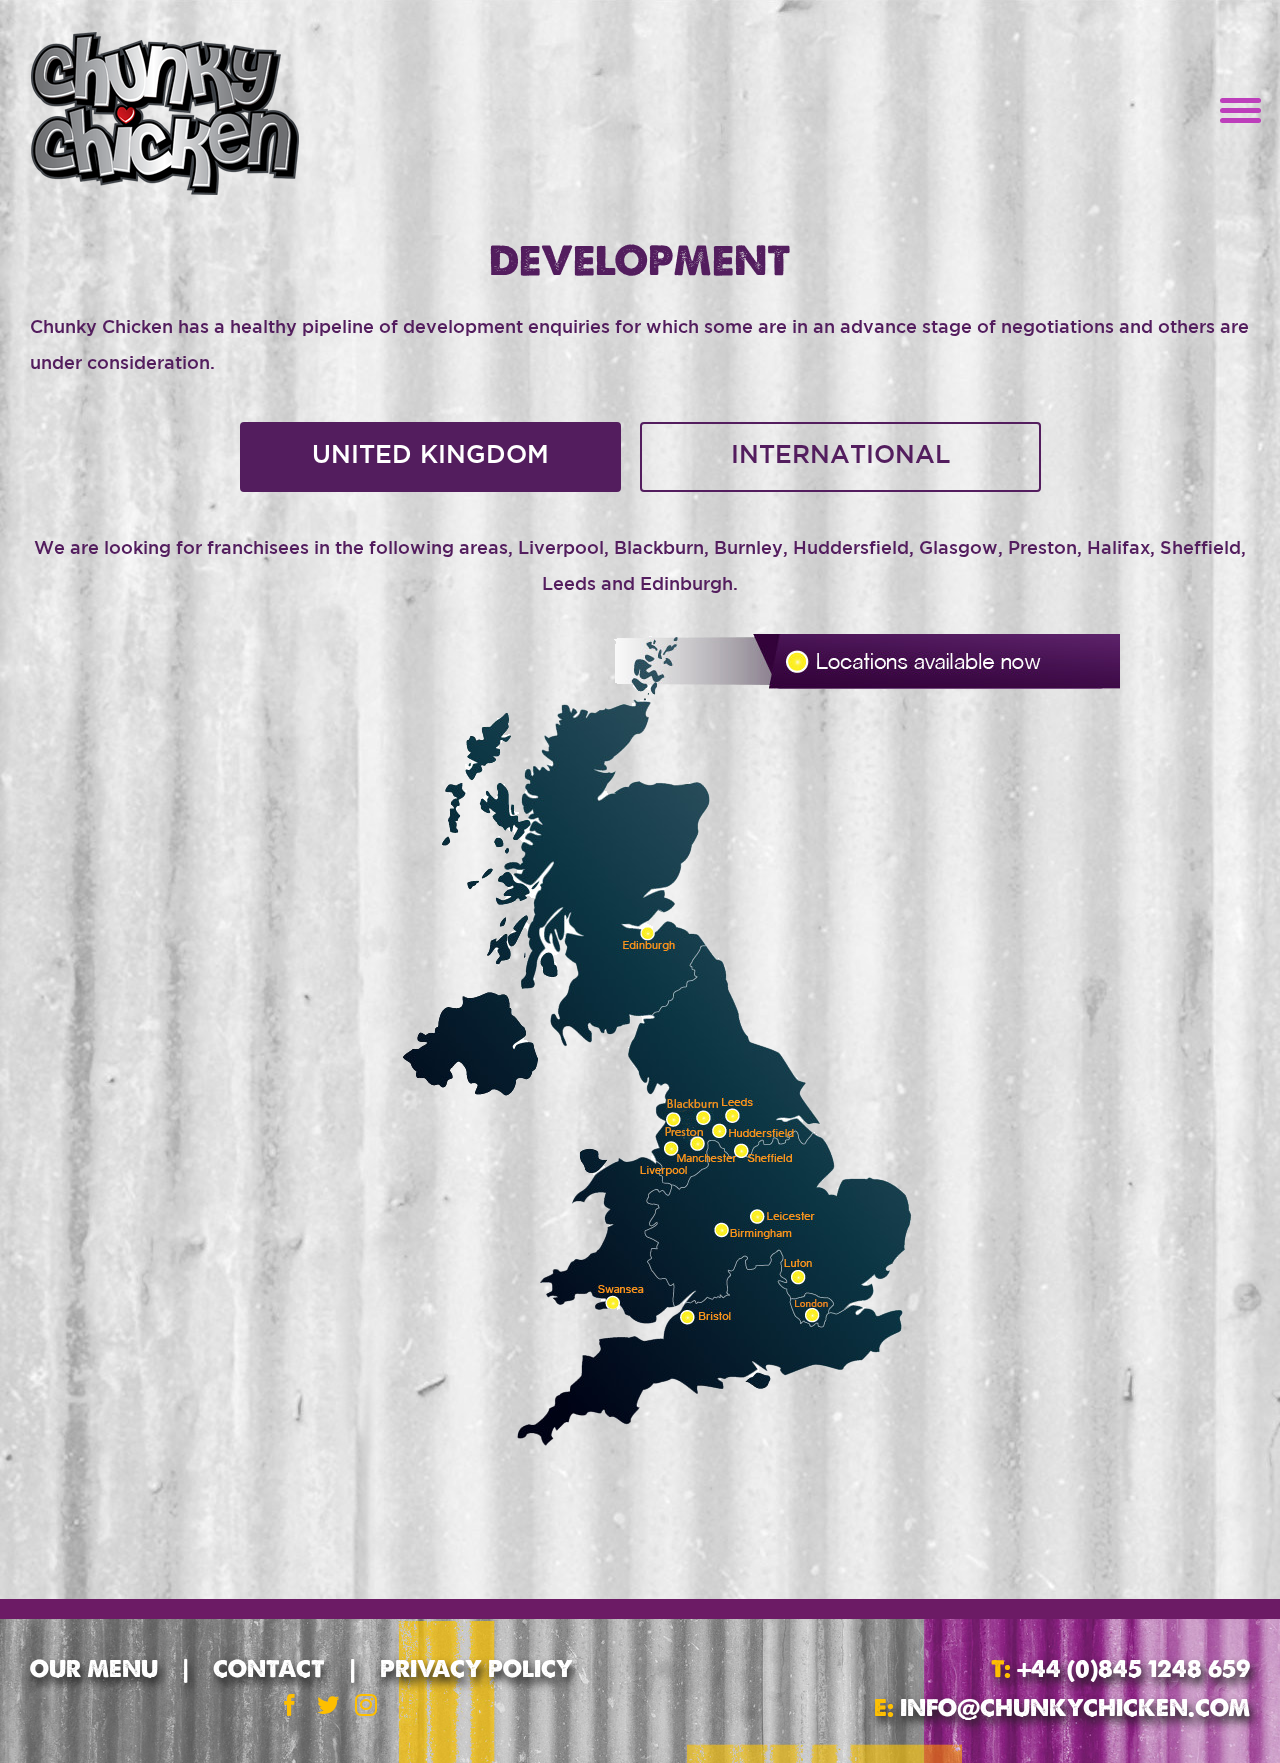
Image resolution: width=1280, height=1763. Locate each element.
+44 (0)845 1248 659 (1130, 1668)
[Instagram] (366, 1705)
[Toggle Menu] (1235, 113)
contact (269, 1668)
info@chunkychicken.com (1075, 1707)
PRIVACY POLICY (476, 1668)
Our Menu (94, 1668)
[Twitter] (328, 1705)
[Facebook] (290, 1705)
